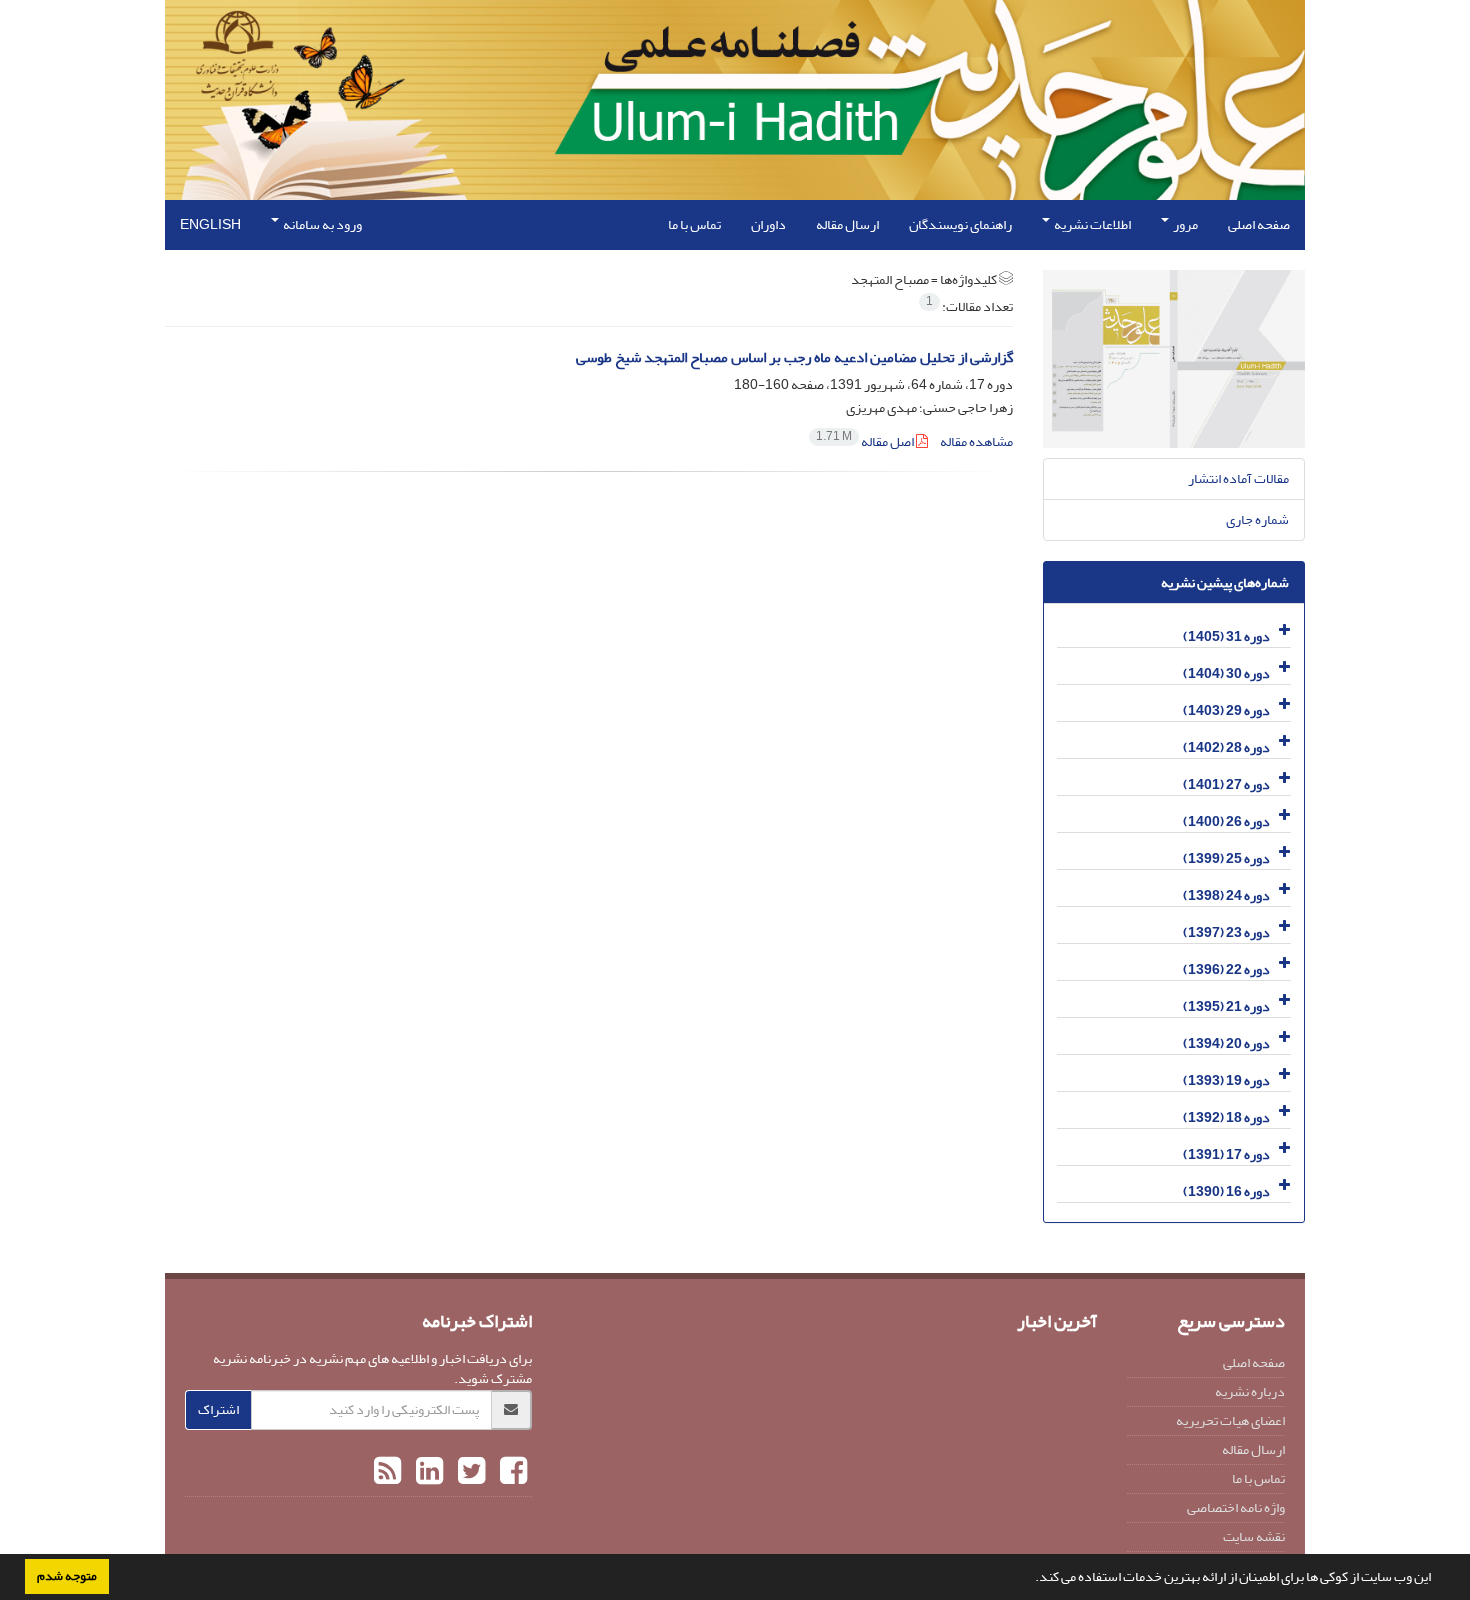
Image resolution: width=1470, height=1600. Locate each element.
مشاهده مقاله (976, 441)
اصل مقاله (866, 441)
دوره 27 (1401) (1226, 784)
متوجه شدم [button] (67, 1576)
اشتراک (218, 1409)
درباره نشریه (1250, 1391)
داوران (768, 224)
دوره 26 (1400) (1226, 821)
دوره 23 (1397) (1226, 932)
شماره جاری (1257, 519)
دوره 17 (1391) (1226, 1154)
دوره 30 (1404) (1226, 673)
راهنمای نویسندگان (960, 224)
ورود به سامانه (321, 224)
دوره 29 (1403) (1226, 710)
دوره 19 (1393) (1226, 1080)
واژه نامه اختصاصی (1236, 1507)
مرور (1184, 224)
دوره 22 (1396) (1226, 969)
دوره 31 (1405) (1226, 636)
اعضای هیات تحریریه (1230, 1420)
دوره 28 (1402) (1226, 747)
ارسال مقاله (847, 224)
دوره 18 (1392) (1226, 1117)
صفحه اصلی (1259, 224)
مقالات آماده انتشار (1238, 478)
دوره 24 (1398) (1226, 895)
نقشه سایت (1254, 1536)
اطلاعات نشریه (1091, 224)
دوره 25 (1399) (1226, 858)
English (210, 224)
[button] (1030, 1579)
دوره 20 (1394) (1226, 1043)
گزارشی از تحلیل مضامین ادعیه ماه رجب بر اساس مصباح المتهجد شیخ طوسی (794, 357)
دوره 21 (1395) (1226, 1006)
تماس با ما (694, 224)
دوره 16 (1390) (1226, 1191)
